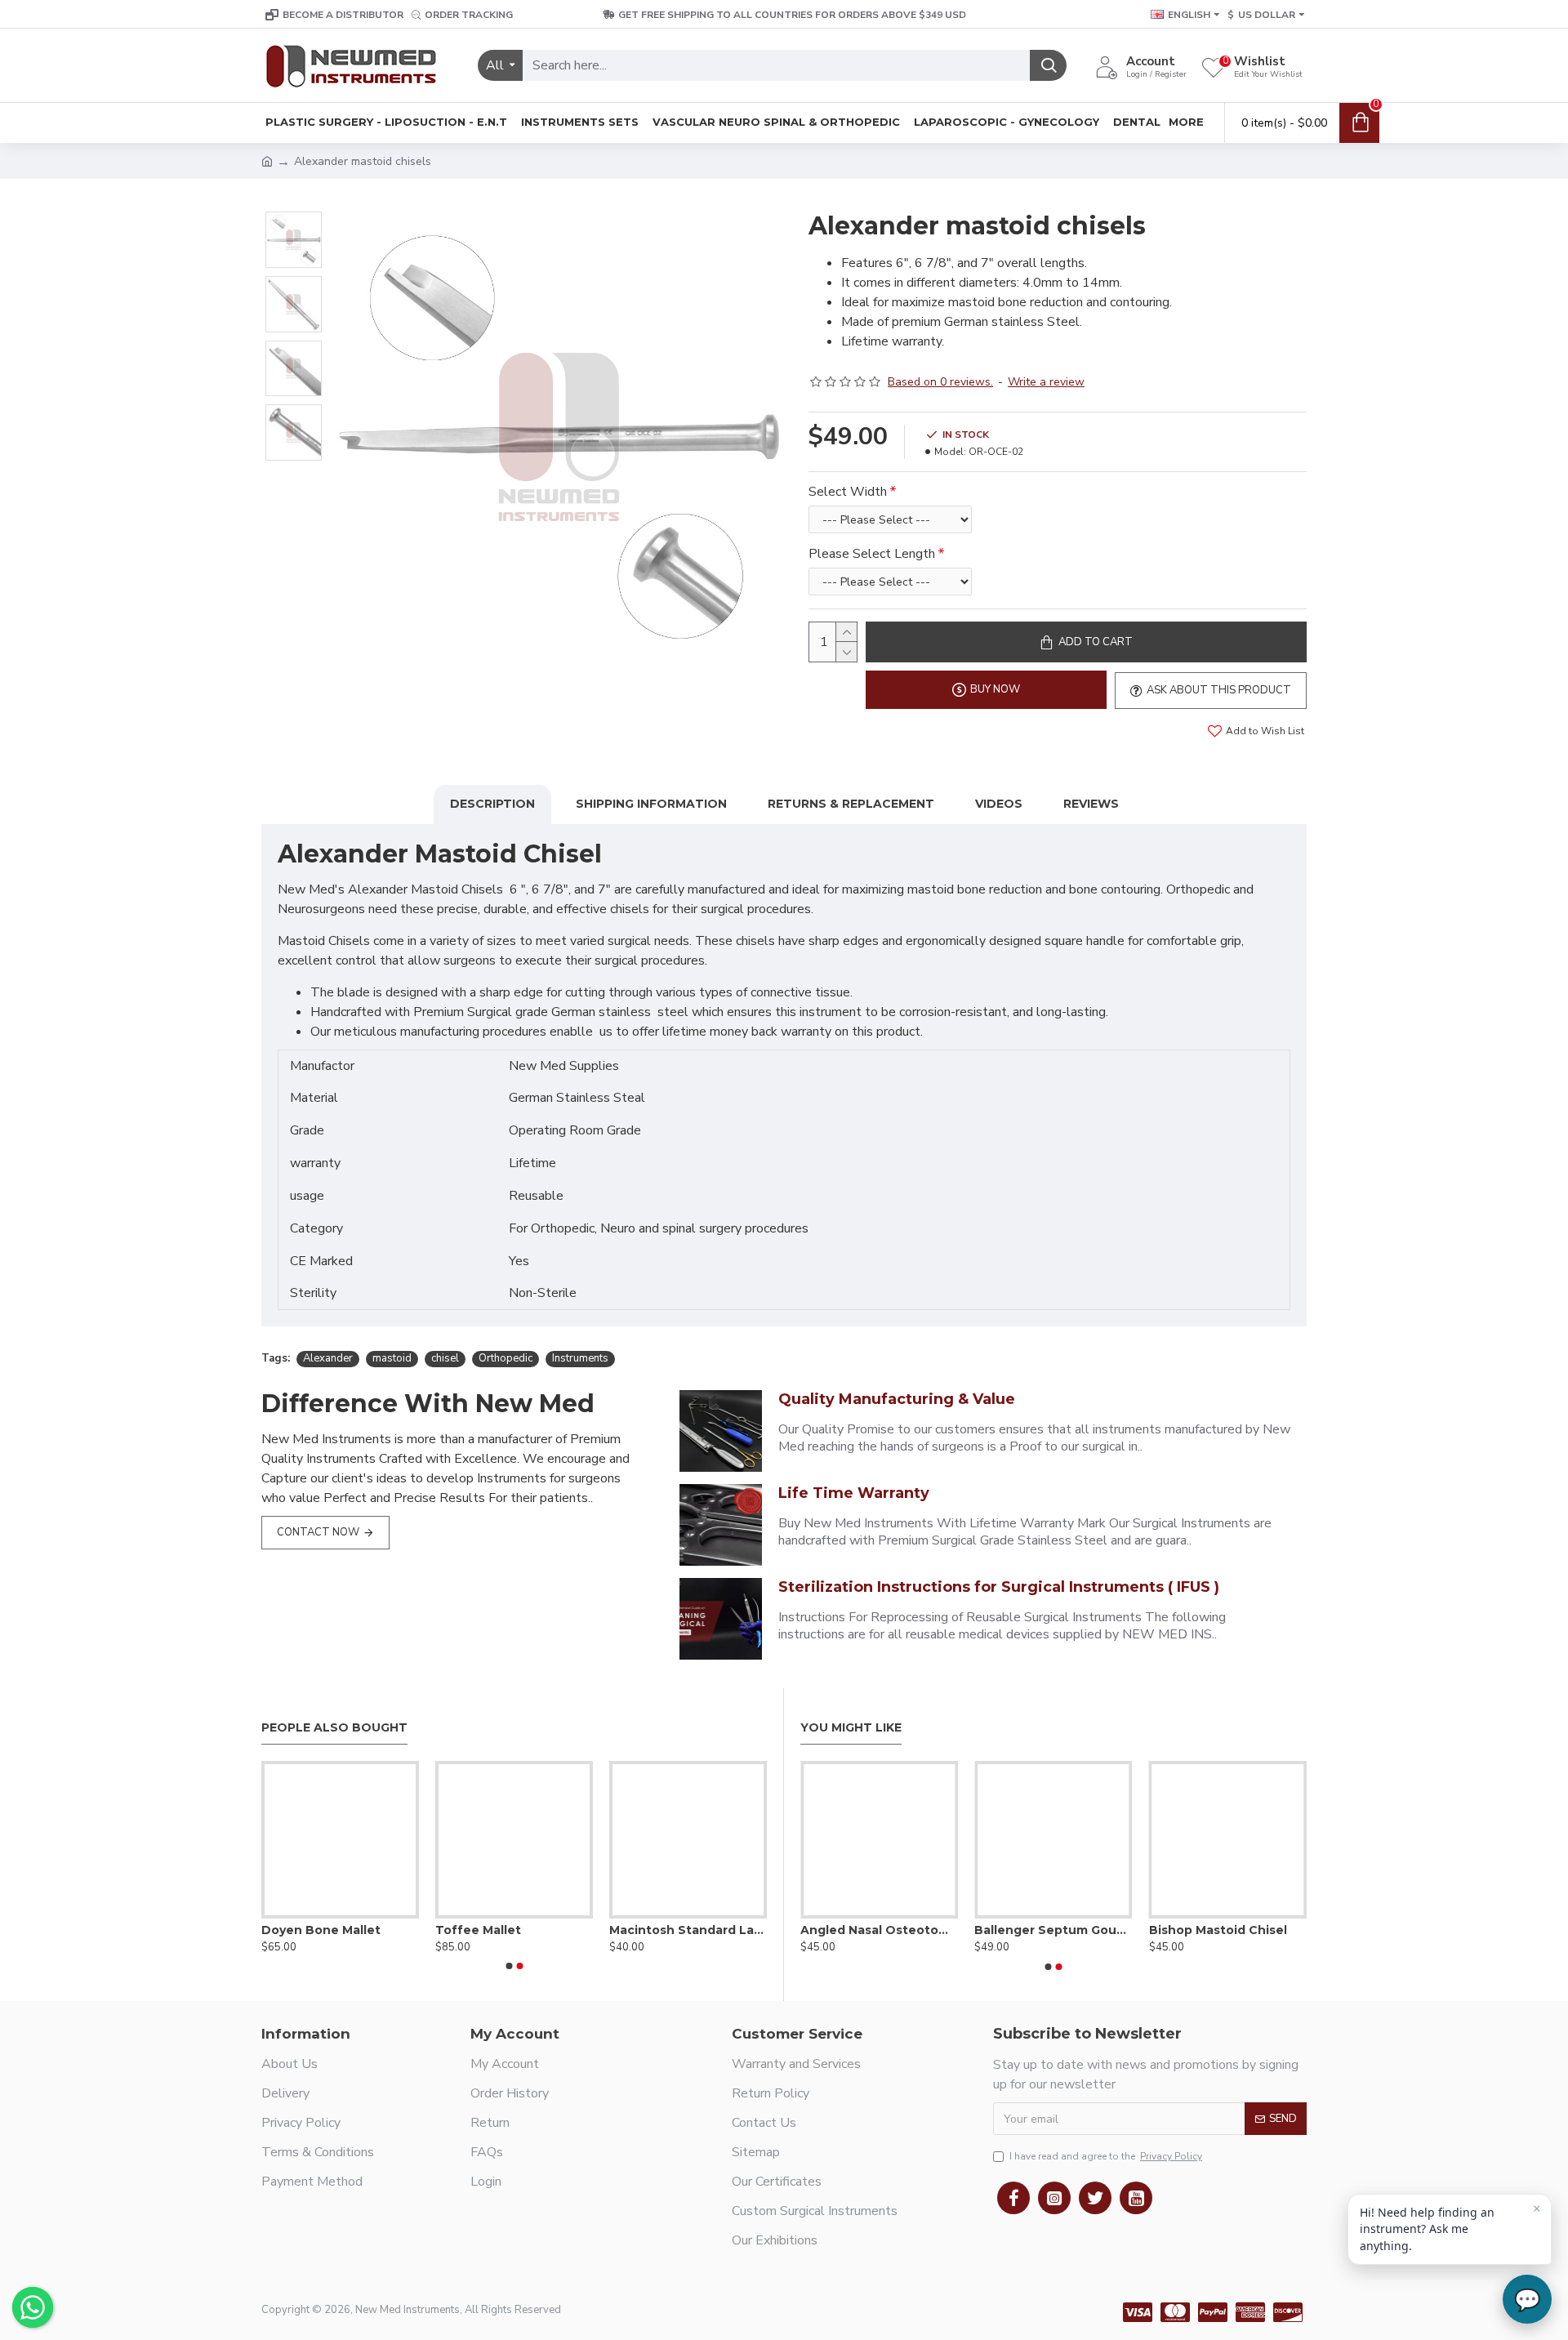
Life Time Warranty (854, 1493)
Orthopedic (506, 1358)
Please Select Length (872, 554)
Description (492, 804)
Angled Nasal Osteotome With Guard (879, 1930)
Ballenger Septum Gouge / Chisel (1053, 1930)
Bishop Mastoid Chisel (1218, 1930)
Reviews (1091, 804)
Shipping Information (651, 804)
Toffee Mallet (478, 1930)
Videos (999, 804)
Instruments (580, 1358)
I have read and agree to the (1106, 2156)
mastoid (392, 1358)
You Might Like (851, 1728)
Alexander (328, 1358)
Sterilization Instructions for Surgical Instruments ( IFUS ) (999, 1587)
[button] (509, 1966)
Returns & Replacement (851, 804)
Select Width (848, 492)
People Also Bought (334, 1728)
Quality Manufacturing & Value (897, 1399)
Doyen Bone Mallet (321, 1930)
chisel (445, 1358)
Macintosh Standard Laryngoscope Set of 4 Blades (688, 1930)
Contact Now (318, 1532)
